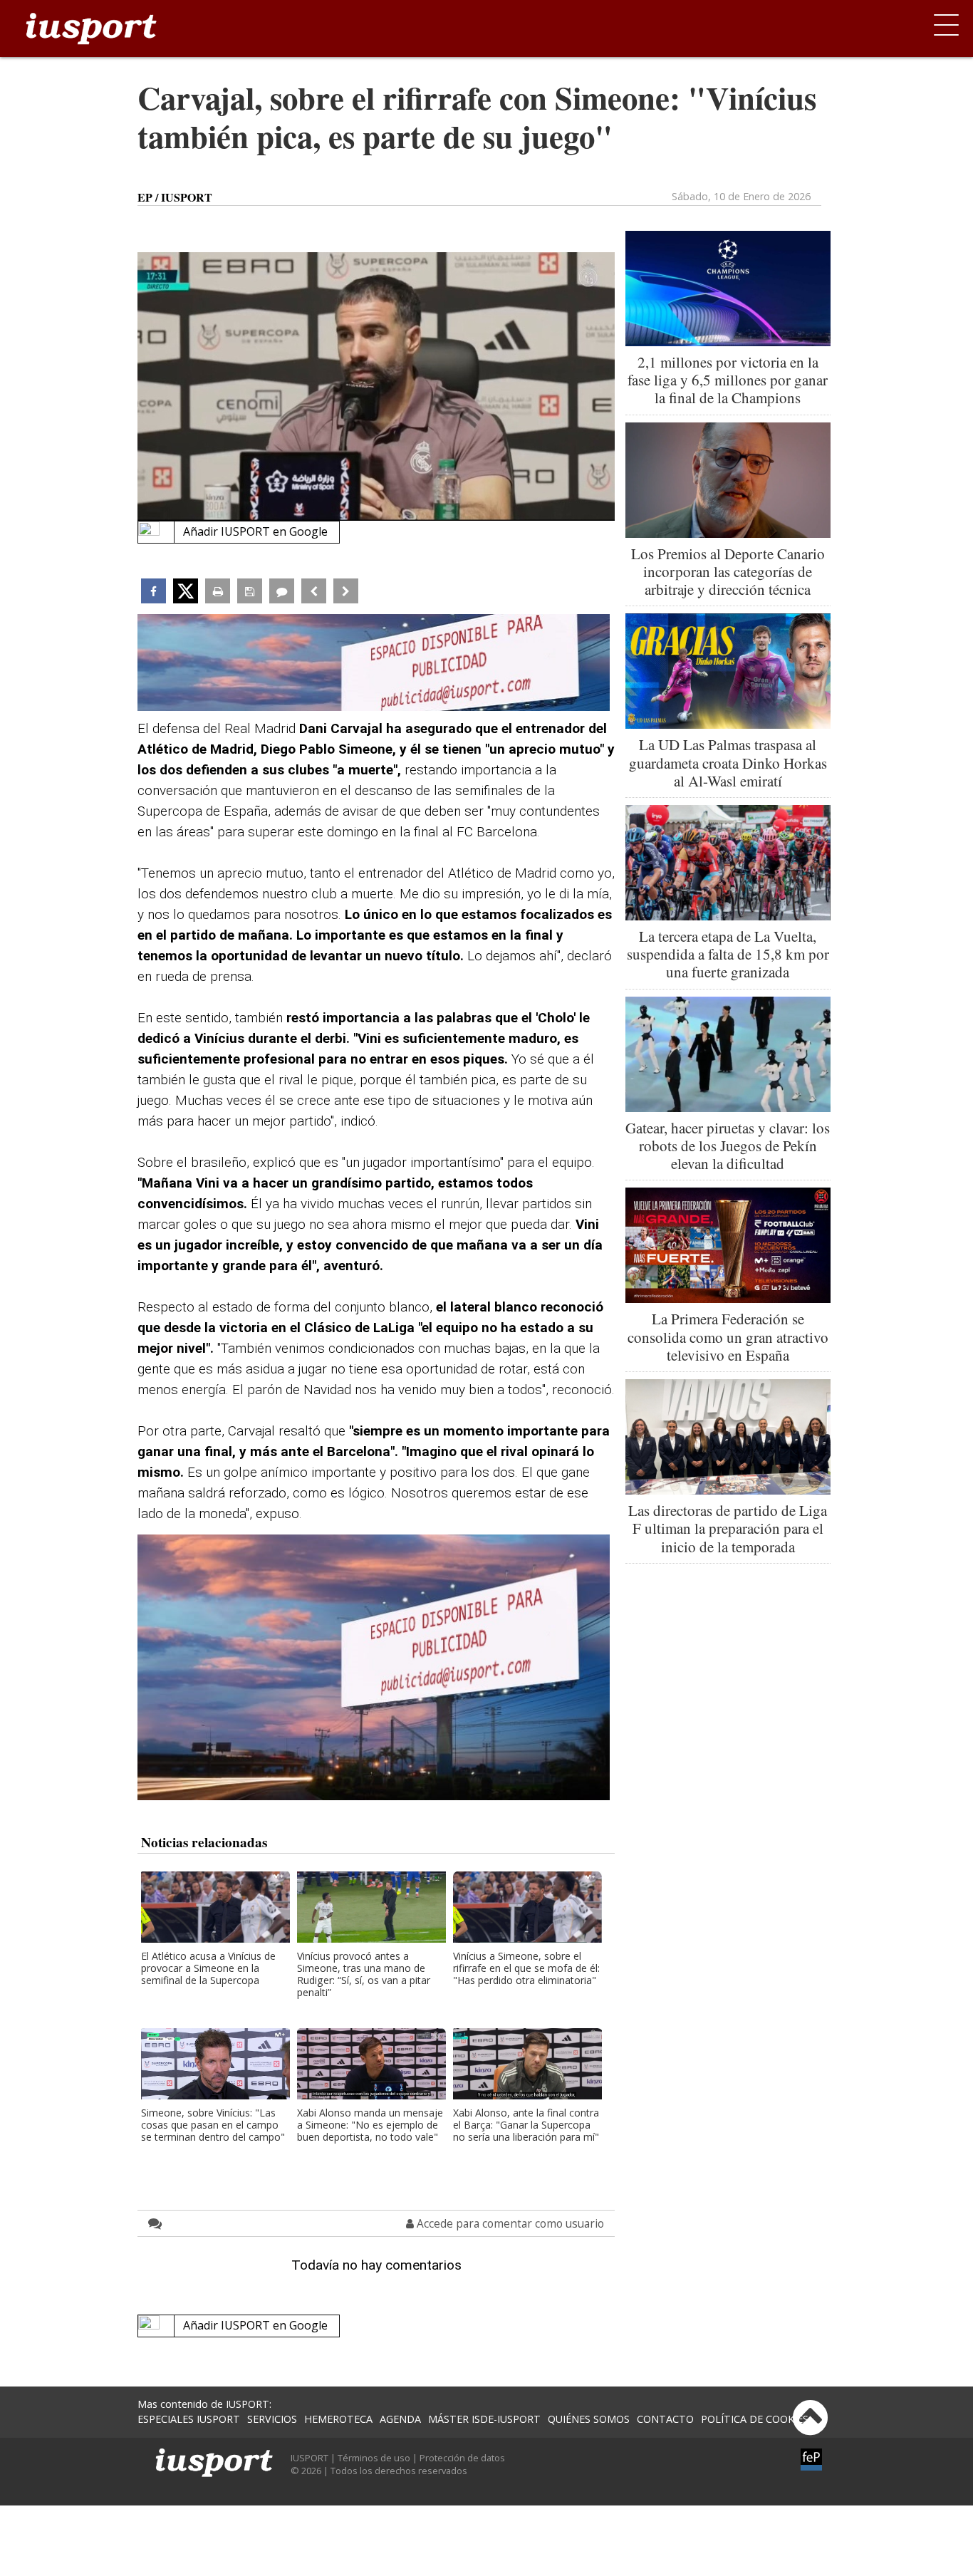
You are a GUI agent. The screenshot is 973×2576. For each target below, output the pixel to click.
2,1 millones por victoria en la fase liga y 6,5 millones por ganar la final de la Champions (728, 380)
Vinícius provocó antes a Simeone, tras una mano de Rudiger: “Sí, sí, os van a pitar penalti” (364, 1975)
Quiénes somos (589, 2419)
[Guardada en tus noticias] (250, 591)
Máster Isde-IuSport (484, 2419)
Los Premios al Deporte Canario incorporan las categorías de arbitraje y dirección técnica (728, 571)
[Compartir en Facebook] (154, 591)
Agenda (400, 2419)
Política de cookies (755, 2419)
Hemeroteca (338, 2419)
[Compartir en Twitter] (186, 591)
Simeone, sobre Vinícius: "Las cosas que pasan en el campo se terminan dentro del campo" (213, 2125)
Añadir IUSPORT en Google (255, 531)
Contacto (665, 2419)
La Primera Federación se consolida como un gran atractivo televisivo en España (728, 1336)
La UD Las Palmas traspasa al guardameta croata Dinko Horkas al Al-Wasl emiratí (728, 762)
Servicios (272, 2419)
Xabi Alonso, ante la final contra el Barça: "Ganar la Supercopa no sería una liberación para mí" (526, 2125)
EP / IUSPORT (175, 197)
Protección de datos (462, 2458)
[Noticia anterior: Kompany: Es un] (314, 591)
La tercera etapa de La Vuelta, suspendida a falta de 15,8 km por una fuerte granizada (728, 954)
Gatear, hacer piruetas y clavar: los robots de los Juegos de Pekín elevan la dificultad (728, 1146)
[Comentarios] (282, 591)
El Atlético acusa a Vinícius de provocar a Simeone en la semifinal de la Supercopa (208, 1969)
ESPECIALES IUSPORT (189, 2419)
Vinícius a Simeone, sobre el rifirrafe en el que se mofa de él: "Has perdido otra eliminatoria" (526, 1969)
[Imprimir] (218, 591)
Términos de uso (374, 2458)
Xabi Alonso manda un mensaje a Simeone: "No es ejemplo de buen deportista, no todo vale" (370, 2125)
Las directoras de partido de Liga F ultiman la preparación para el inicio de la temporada (728, 1528)
